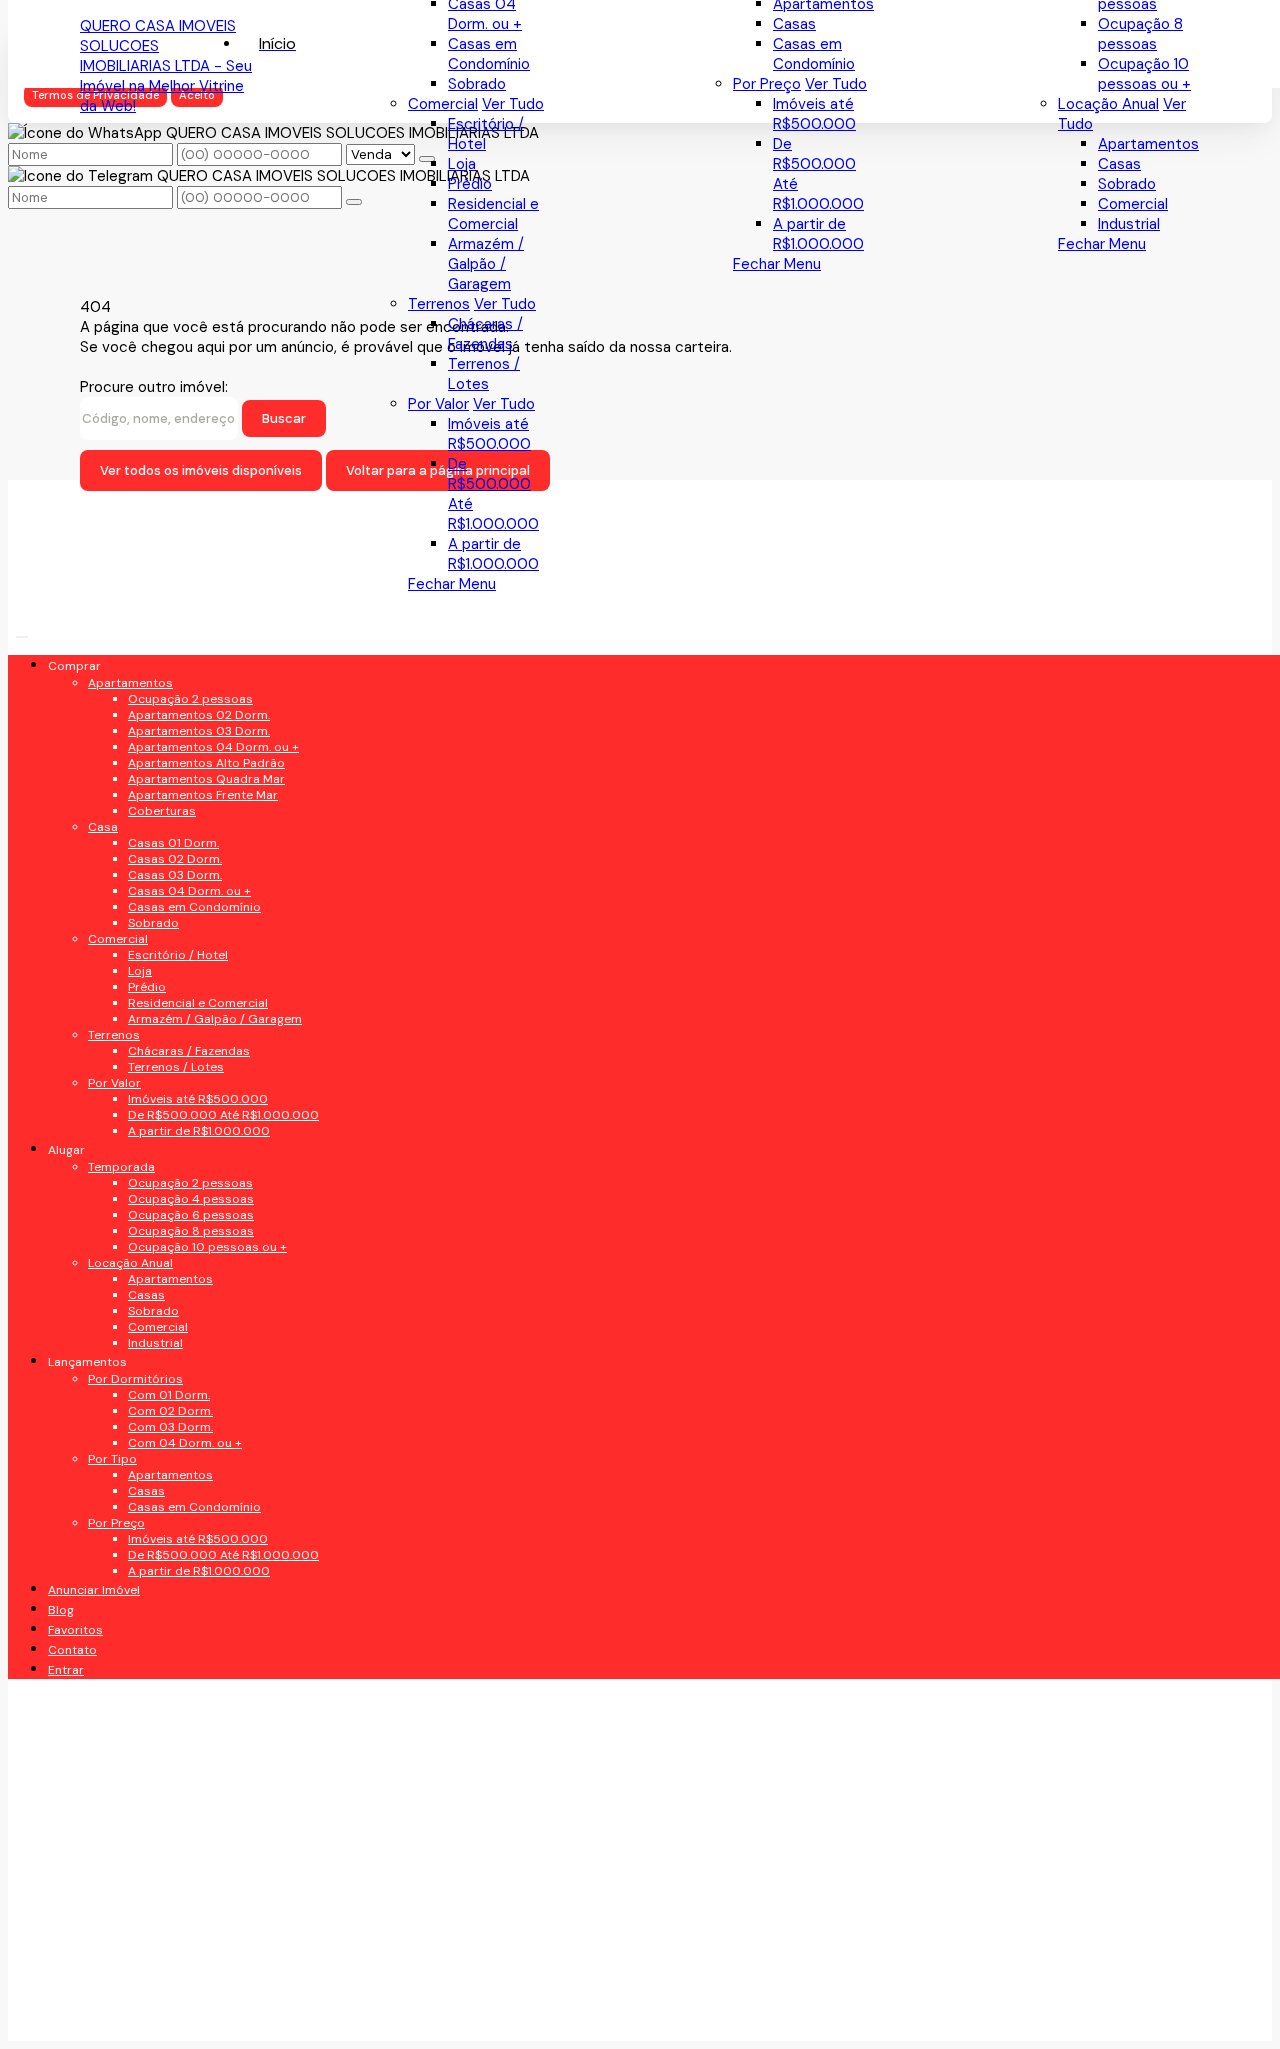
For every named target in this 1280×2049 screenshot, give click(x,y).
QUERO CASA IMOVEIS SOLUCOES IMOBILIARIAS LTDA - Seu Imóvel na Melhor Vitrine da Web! (166, 66)
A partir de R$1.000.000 (818, 234)
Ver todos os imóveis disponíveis (201, 470)
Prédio (470, 184)
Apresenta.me (129, 2015)
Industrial (1129, 224)
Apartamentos (1148, 144)
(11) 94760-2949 (167, 1350)
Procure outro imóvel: (154, 387)
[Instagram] (208, 870)
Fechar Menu (1102, 244)
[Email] (208, 835)
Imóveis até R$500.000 (814, 114)
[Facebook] (208, 765)
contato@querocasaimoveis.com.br (226, 1495)
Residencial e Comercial (493, 214)
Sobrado (1127, 184)
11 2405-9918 (152, 1390)
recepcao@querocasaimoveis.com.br (224, 1439)
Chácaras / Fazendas (485, 334)
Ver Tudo (836, 84)
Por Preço (767, 84)
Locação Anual (1108, 104)
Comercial (1133, 204)
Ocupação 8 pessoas (1140, 34)
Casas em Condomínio (814, 54)
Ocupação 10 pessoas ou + (1144, 74)
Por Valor (438, 404)
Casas (1119, 164)
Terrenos (439, 304)
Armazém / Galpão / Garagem (486, 264)
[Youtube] (208, 800)
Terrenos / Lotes (484, 374)
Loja (462, 164)
